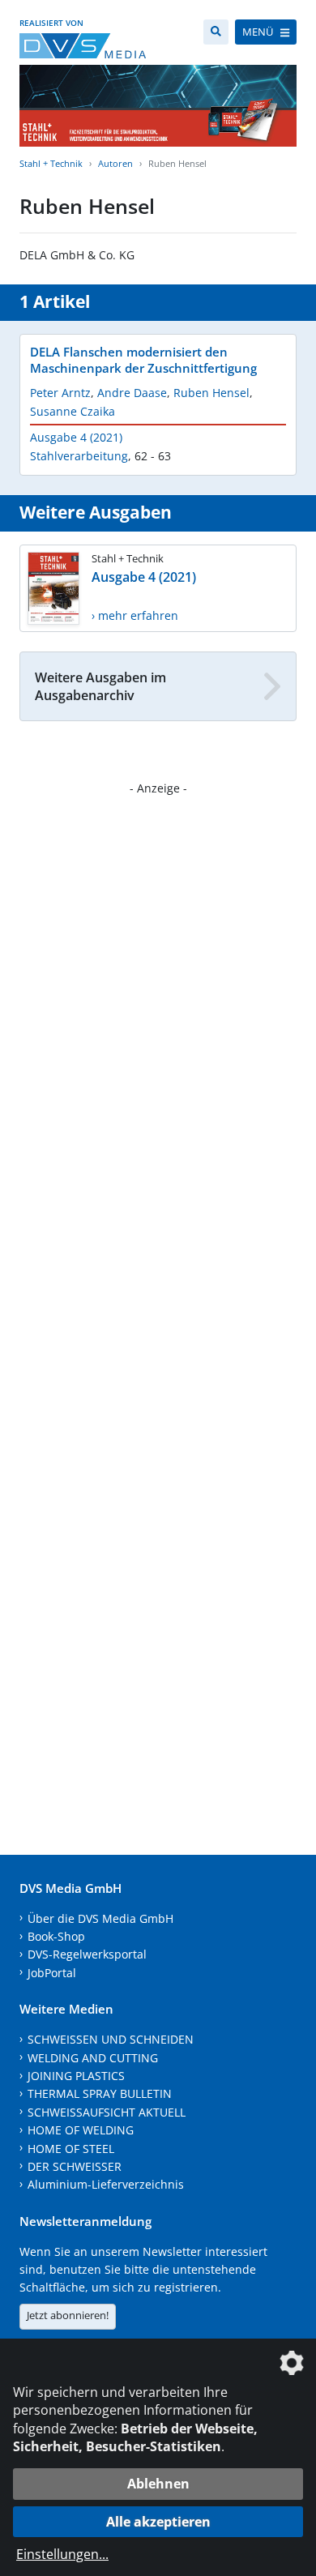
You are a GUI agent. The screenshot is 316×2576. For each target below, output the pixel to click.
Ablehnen (158, 2484)
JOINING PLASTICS (76, 2076)
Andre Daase (132, 393)
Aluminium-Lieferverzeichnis (106, 2184)
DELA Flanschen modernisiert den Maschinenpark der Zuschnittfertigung (143, 360)
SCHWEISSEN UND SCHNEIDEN (111, 2039)
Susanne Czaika (73, 411)
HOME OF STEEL (71, 2149)
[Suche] (216, 32)
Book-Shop (56, 1936)
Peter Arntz (60, 393)
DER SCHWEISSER (75, 2166)
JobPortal (52, 1973)
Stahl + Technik (51, 163)
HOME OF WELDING (81, 2130)
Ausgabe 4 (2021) (76, 437)
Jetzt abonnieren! (68, 2315)
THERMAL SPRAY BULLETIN (100, 2093)
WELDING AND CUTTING (93, 2058)
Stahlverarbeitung (79, 456)
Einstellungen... (62, 2554)
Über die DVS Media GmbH (100, 1918)
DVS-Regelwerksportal (87, 1954)
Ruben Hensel (211, 393)
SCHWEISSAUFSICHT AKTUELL (107, 2112)
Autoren (115, 163)
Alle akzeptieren (158, 2522)
